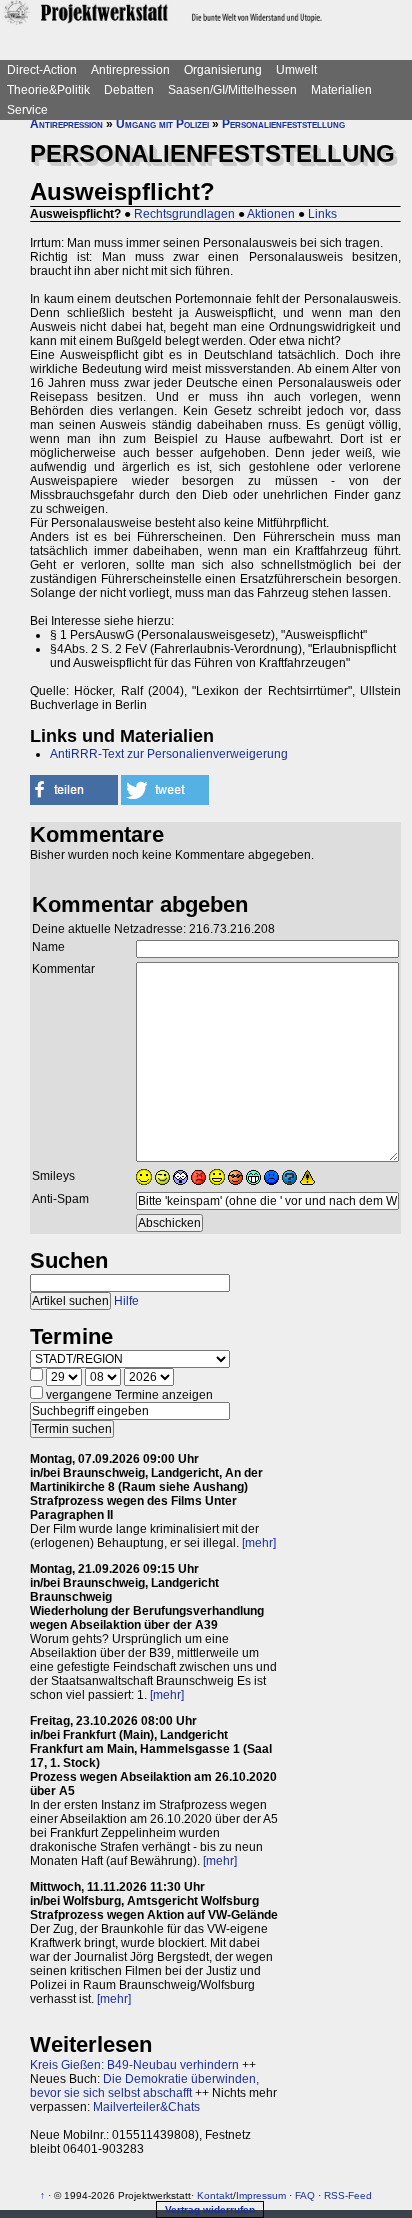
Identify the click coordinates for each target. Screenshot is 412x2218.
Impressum (261, 2195)
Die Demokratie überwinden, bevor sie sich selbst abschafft (144, 2086)
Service (27, 110)
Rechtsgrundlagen (184, 214)
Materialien (341, 90)
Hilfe (126, 1301)
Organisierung (223, 70)
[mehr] (259, 1543)
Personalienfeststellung (283, 124)
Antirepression (130, 70)
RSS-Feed (348, 2195)
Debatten (129, 90)
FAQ (305, 2195)
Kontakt (215, 2195)
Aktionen (271, 214)
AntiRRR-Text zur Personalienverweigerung (169, 754)
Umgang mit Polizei (162, 124)
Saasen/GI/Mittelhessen (232, 90)
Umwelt (296, 70)
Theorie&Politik (48, 90)
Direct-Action (42, 70)
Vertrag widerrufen (210, 2209)
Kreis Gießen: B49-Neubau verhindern (134, 2065)
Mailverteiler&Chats (146, 2107)
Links (322, 214)
